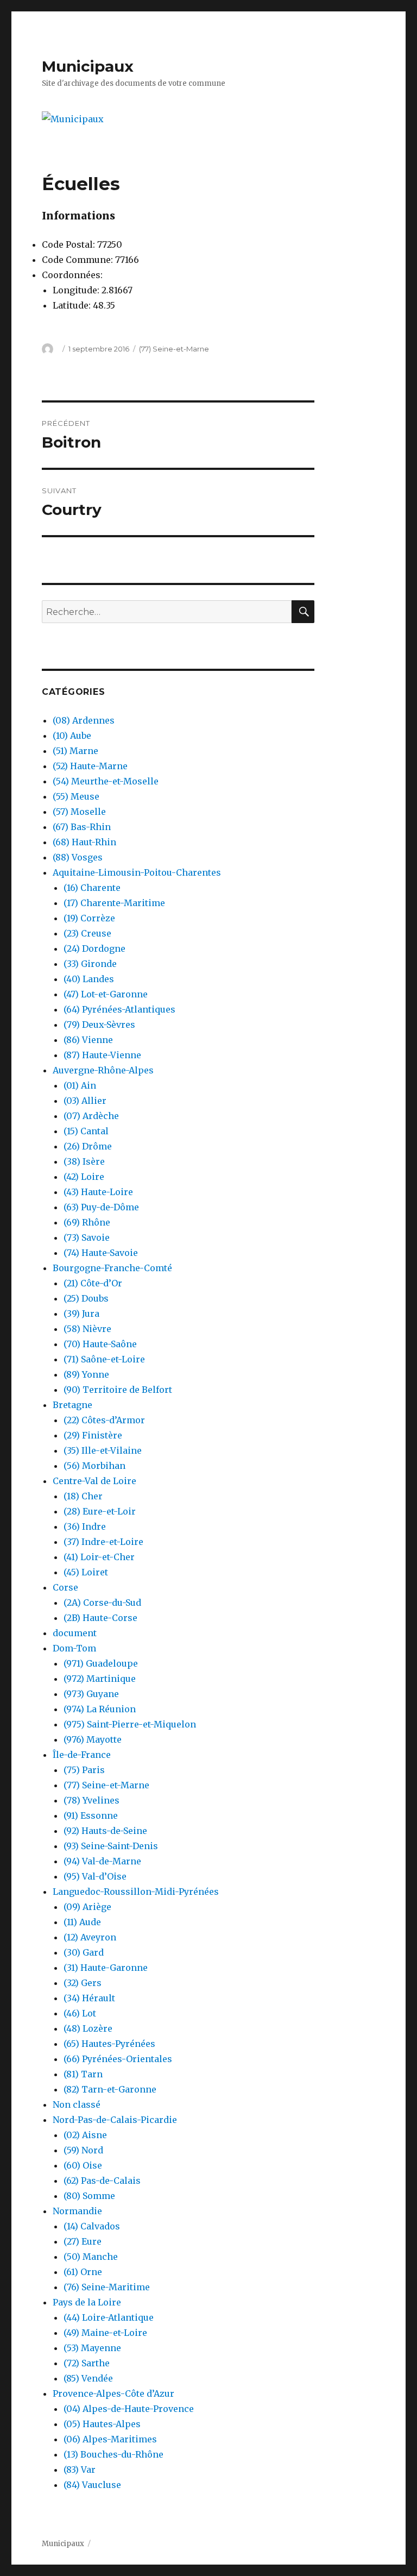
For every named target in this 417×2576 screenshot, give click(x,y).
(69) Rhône (87, 1222)
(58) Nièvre (87, 1329)
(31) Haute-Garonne (106, 1968)
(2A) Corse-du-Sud (102, 1603)
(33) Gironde (90, 964)
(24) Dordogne (94, 948)
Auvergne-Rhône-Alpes (103, 1070)
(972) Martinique (100, 1679)
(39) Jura (81, 1314)
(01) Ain (80, 1085)
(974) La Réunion (100, 1709)
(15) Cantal (86, 1131)
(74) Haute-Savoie (101, 1253)
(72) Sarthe (87, 2363)
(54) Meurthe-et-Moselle (106, 781)
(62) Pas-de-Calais (102, 2181)
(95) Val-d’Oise (95, 1876)
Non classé (77, 2104)
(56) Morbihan (94, 1466)
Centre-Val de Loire (94, 1481)
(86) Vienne (88, 1040)
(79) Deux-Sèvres (99, 1025)
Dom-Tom (74, 1648)
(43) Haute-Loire (98, 1192)
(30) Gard (84, 1952)
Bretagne (72, 1405)
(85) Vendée (88, 2378)
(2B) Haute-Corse (100, 1618)
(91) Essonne (91, 1815)
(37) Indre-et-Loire (103, 1542)
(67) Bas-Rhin (82, 827)
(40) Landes (89, 979)
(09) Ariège (87, 1907)
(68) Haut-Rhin (84, 842)
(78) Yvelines (91, 1800)
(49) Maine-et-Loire (105, 2333)
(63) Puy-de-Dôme (101, 1207)
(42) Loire (84, 1177)
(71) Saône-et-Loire (104, 1359)
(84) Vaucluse (92, 2485)
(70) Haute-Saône (100, 1344)
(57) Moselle (79, 812)
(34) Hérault (89, 1998)
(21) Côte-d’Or (93, 1283)
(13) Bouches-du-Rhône (113, 2454)
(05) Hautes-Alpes (102, 2424)
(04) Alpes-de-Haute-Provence (129, 2409)
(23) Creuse (87, 933)
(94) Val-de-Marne (102, 1861)
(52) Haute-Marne (90, 766)
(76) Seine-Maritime (107, 2287)
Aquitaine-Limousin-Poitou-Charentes (137, 872)
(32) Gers (83, 1983)
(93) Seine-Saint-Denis (111, 1846)
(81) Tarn (83, 2074)
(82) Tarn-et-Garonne (110, 2089)
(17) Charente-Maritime (114, 903)
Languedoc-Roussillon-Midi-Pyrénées (136, 1892)
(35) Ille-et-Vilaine (103, 1450)
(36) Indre (85, 1526)
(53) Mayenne (92, 2348)
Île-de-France (82, 1755)
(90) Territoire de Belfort (118, 1390)
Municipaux (88, 66)
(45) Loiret (86, 1572)
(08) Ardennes (84, 720)
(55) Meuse (76, 796)
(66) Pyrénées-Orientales (118, 2059)
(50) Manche (91, 2257)
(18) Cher (83, 1496)
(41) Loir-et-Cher (99, 1557)
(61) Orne (83, 2272)
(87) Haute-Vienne (102, 1055)
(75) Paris (84, 1770)
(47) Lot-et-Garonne (106, 994)
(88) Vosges (78, 857)
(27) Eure (83, 2241)
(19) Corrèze (89, 918)
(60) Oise (83, 2165)
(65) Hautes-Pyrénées (109, 2044)
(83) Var (80, 2470)
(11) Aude (82, 1922)
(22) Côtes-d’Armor (104, 1420)
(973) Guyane (91, 1694)
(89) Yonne (86, 1374)
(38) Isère (84, 1161)
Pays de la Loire (87, 2302)
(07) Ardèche (91, 1116)
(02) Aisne (85, 2135)
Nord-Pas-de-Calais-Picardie (115, 2120)
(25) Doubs (86, 1298)
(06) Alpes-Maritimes (110, 2439)
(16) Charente (92, 888)
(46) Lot (80, 2013)
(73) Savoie (87, 1237)
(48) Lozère (88, 2028)
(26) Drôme (88, 1146)
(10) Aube (72, 736)
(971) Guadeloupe (101, 1663)
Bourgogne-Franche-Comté (112, 1268)
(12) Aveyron (90, 1937)
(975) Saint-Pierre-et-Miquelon (130, 1724)
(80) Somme (89, 2196)
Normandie (77, 2211)
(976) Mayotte (93, 1739)
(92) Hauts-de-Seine (105, 1831)
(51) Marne (75, 751)
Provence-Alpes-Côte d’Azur (113, 2393)
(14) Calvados (92, 2226)
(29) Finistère (93, 1435)
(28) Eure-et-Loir (100, 1511)
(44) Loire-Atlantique (109, 2317)
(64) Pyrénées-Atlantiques (119, 1009)
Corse (65, 1587)
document (75, 1633)
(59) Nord (83, 2150)
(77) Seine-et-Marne (174, 349)
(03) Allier (85, 1101)
